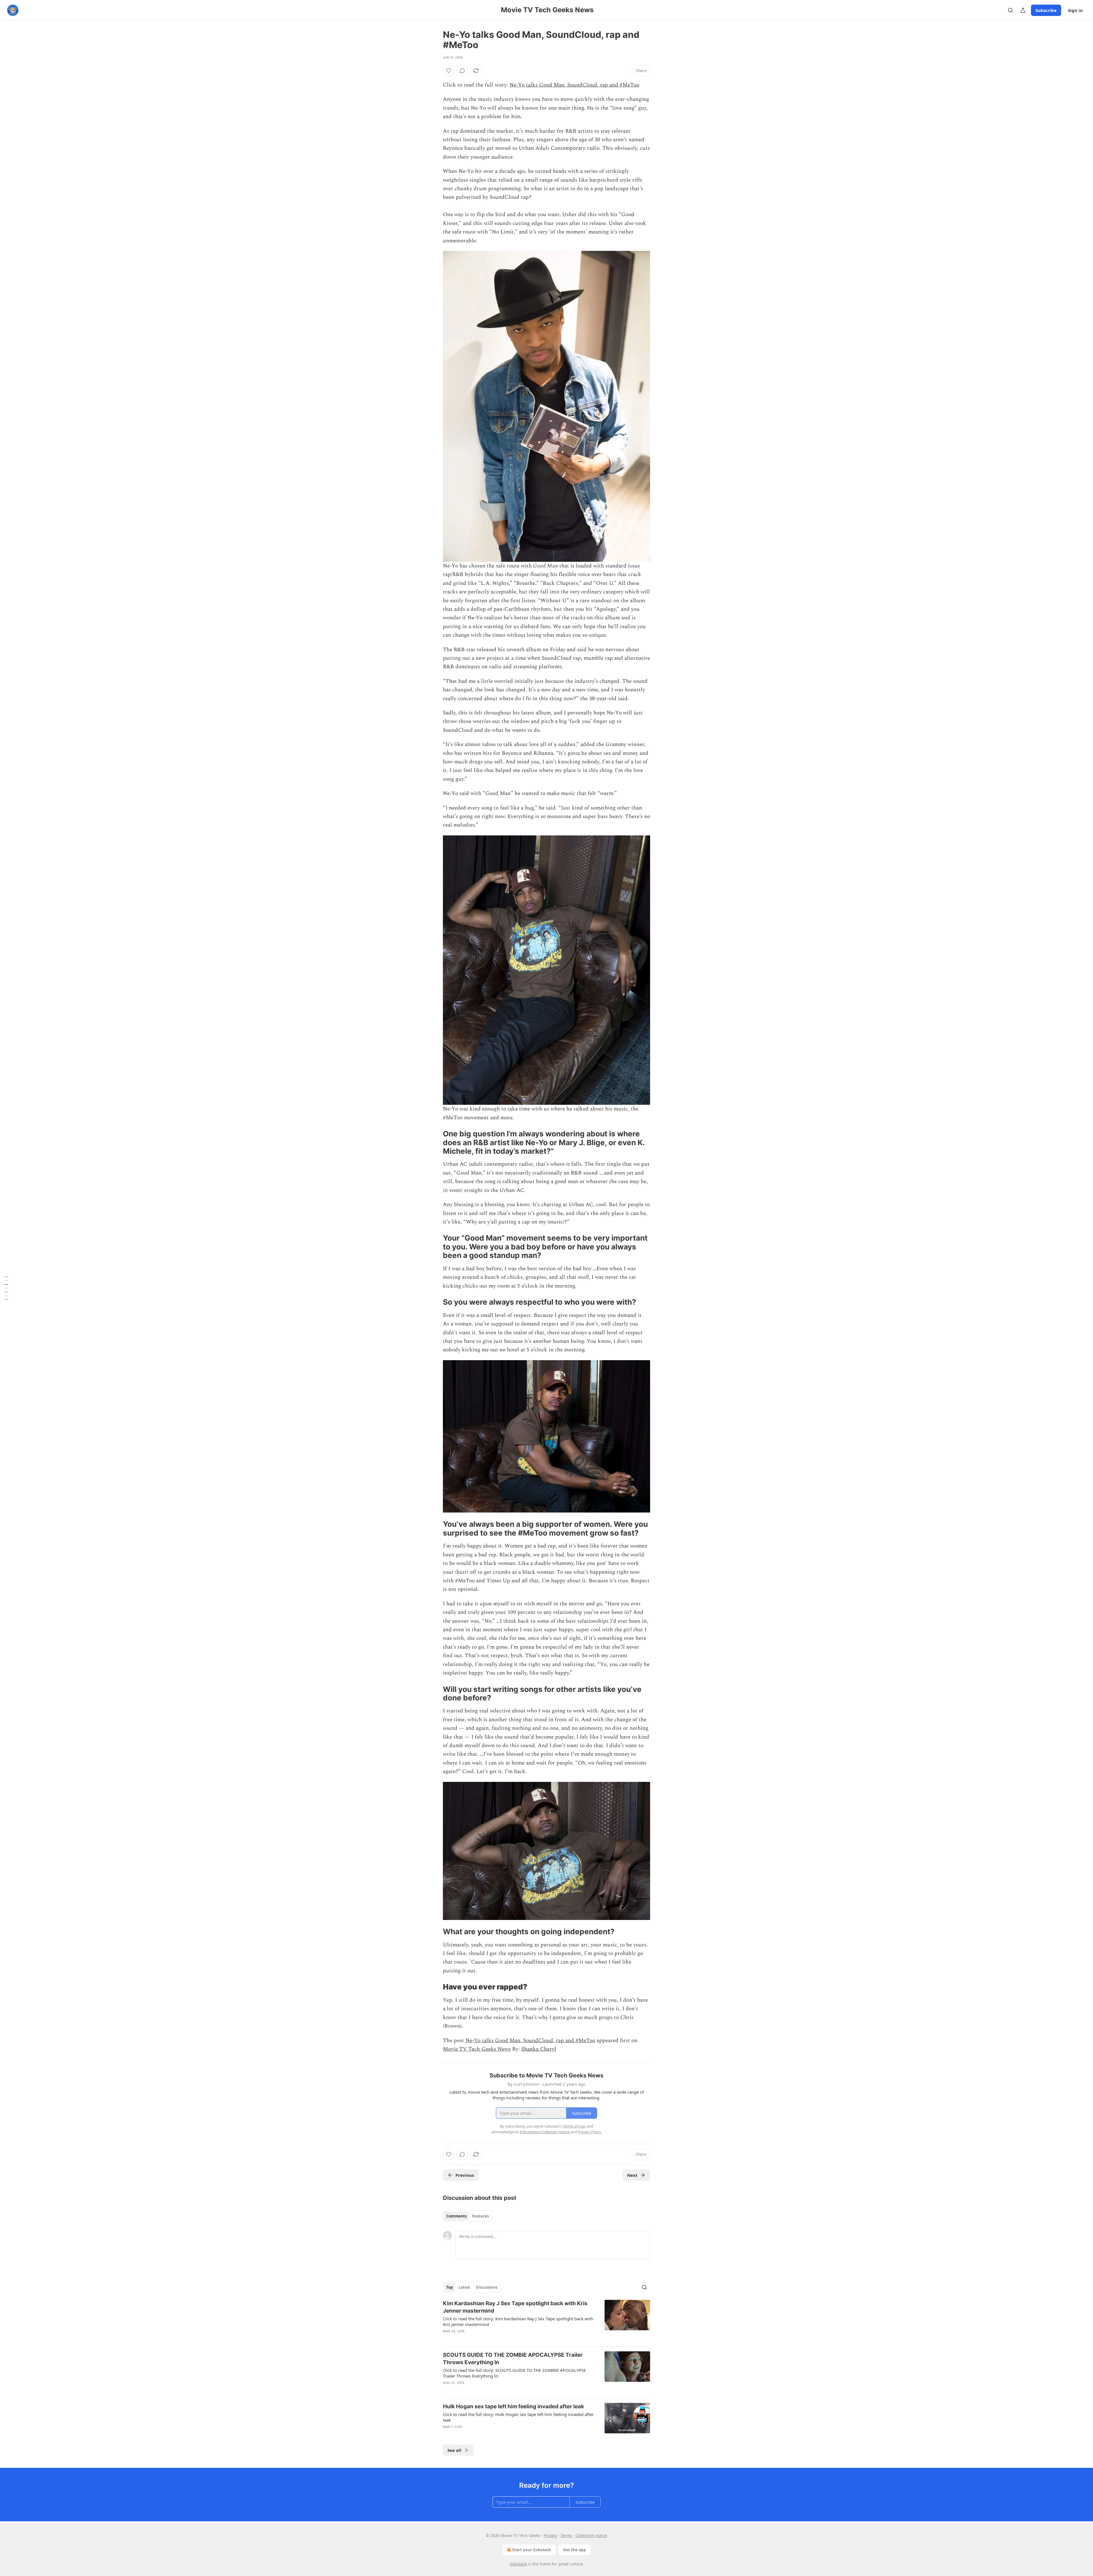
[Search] (1010, 10)
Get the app (575, 2550)
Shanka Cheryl (539, 2049)
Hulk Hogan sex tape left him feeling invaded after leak (513, 2406)
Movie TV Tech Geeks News (477, 2049)
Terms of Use (574, 2126)
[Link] (435, 1143)
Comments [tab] (456, 2216)
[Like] (449, 71)
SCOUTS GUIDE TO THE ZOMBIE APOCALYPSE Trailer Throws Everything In (513, 2359)
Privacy (550, 2535)
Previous (465, 2175)
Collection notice (591, 2535)
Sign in (1075, 10)
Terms (566, 2535)
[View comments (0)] (462, 71)
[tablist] (468, 2216)
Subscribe (1046, 10)
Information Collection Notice (545, 2132)
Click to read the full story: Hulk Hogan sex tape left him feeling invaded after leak (518, 2417)
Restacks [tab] (480, 2216)
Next (632, 2175)
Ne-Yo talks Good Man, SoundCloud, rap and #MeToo (574, 85)
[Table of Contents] (6, 1288)
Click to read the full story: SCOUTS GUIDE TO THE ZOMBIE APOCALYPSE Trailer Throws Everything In (514, 2373)
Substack (518, 2564)
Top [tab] (450, 2287)
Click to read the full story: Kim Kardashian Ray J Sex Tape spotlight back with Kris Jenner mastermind (518, 2321)
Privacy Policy (589, 2132)
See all (454, 2450)
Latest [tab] (464, 2287)
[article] (546, 2321)
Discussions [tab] (487, 2287)
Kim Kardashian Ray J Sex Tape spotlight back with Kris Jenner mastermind (515, 2307)
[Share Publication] (1023, 10)
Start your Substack (532, 2550)
